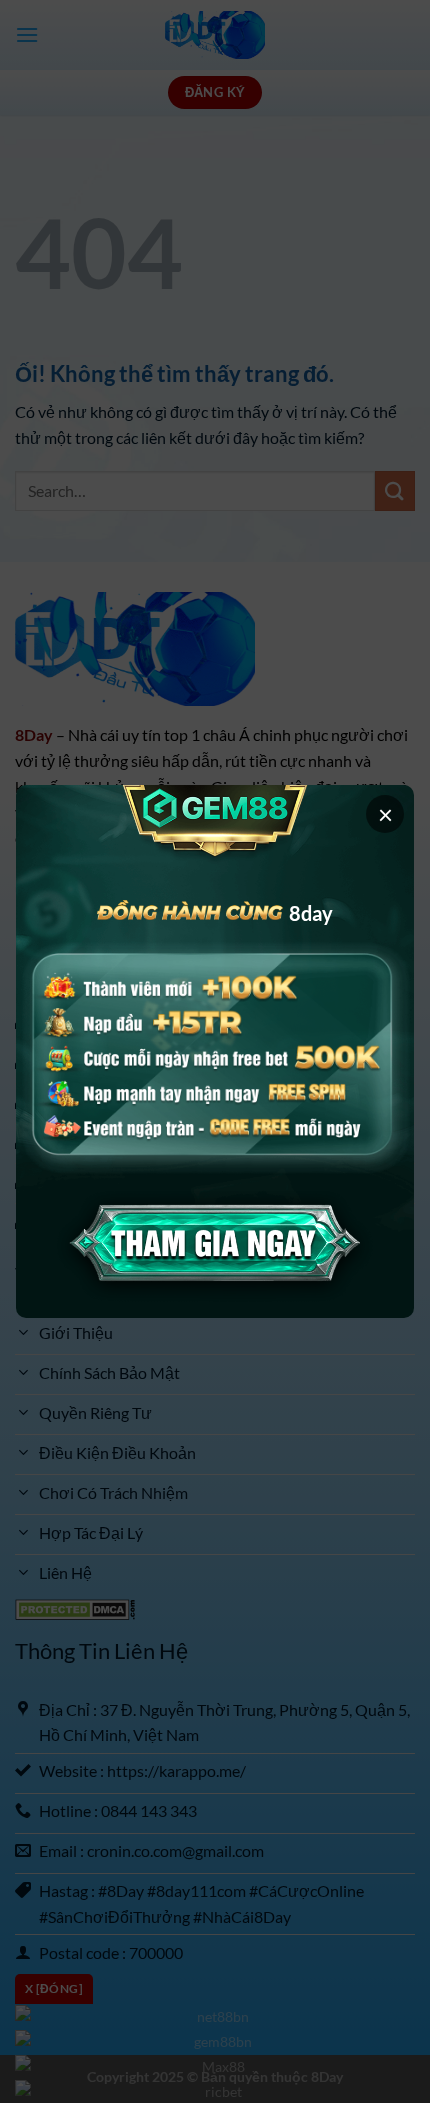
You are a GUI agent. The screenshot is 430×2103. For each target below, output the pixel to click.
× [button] (385, 814)
